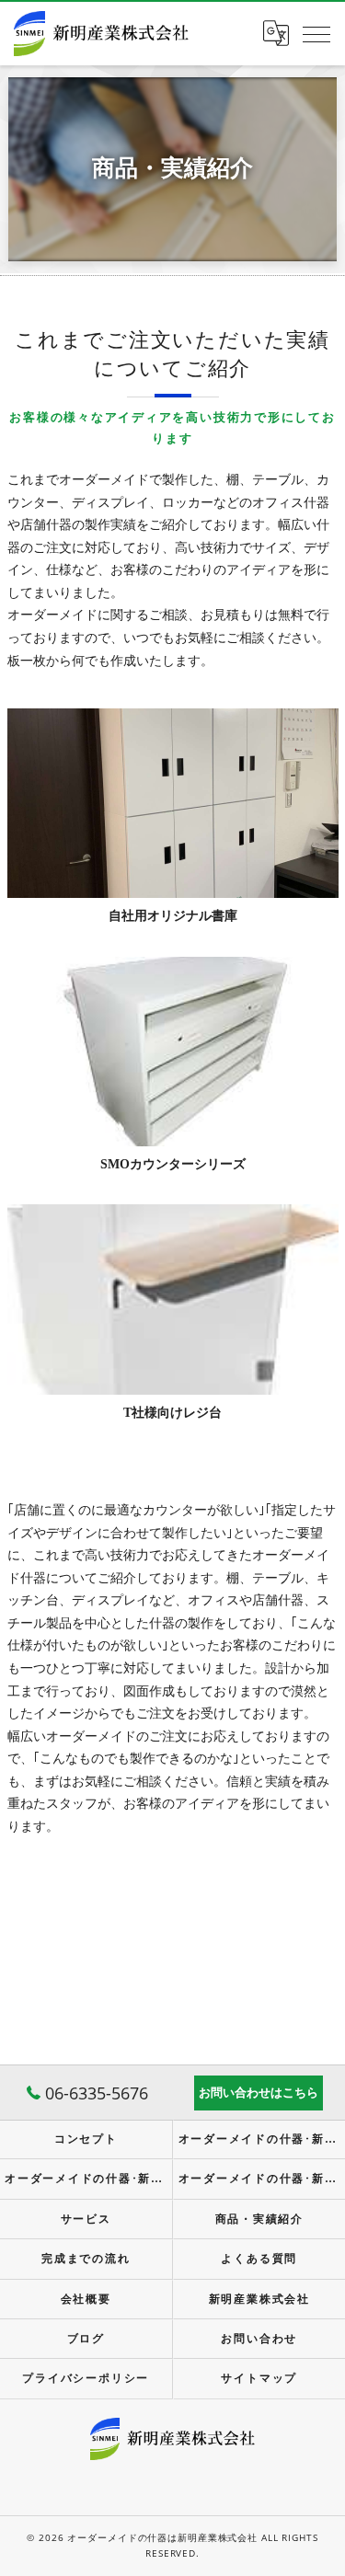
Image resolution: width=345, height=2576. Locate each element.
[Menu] (316, 33)
